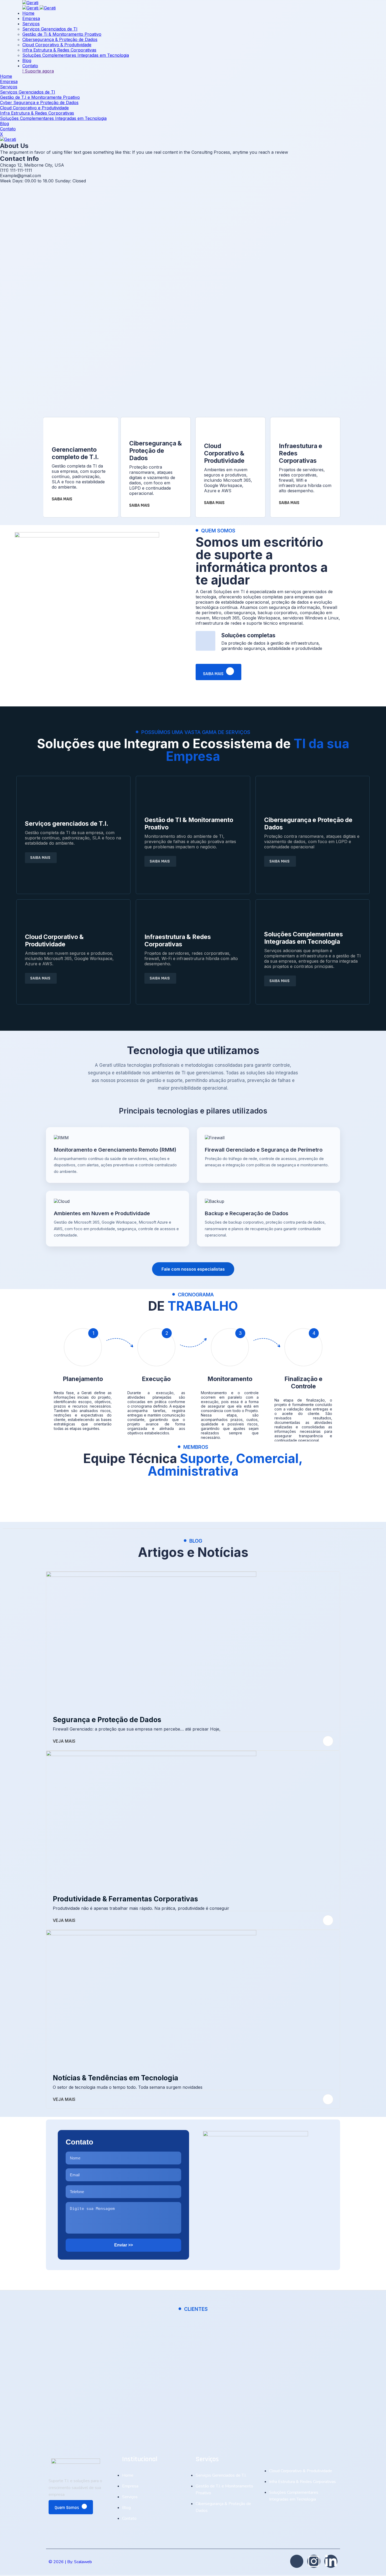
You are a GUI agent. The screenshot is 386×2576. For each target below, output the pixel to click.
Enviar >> (124, 2245)
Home (28, 13)
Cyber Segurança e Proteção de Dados (39, 102)
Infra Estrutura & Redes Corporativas (59, 50)
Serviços (31, 24)
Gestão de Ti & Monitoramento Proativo (62, 34)
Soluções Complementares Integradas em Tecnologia (76, 55)
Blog (27, 60)
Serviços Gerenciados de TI (50, 29)
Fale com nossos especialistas (193, 1269)
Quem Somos (67, 2508)
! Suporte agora (38, 71)
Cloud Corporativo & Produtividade (57, 45)
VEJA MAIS (64, 1741)
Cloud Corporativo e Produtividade (34, 108)
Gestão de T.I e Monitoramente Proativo (40, 97)
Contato (30, 66)
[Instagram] (314, 2561)
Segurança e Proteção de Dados (107, 1720)
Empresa (31, 18)
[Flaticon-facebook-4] (297, 2561)
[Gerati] (30, 3)
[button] (118, 1155)
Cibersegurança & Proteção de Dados (60, 39)
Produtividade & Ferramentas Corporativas (125, 1899)
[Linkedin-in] (331, 2561)
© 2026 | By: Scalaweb (70, 2562)
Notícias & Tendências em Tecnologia (116, 2078)
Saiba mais (214, 674)
